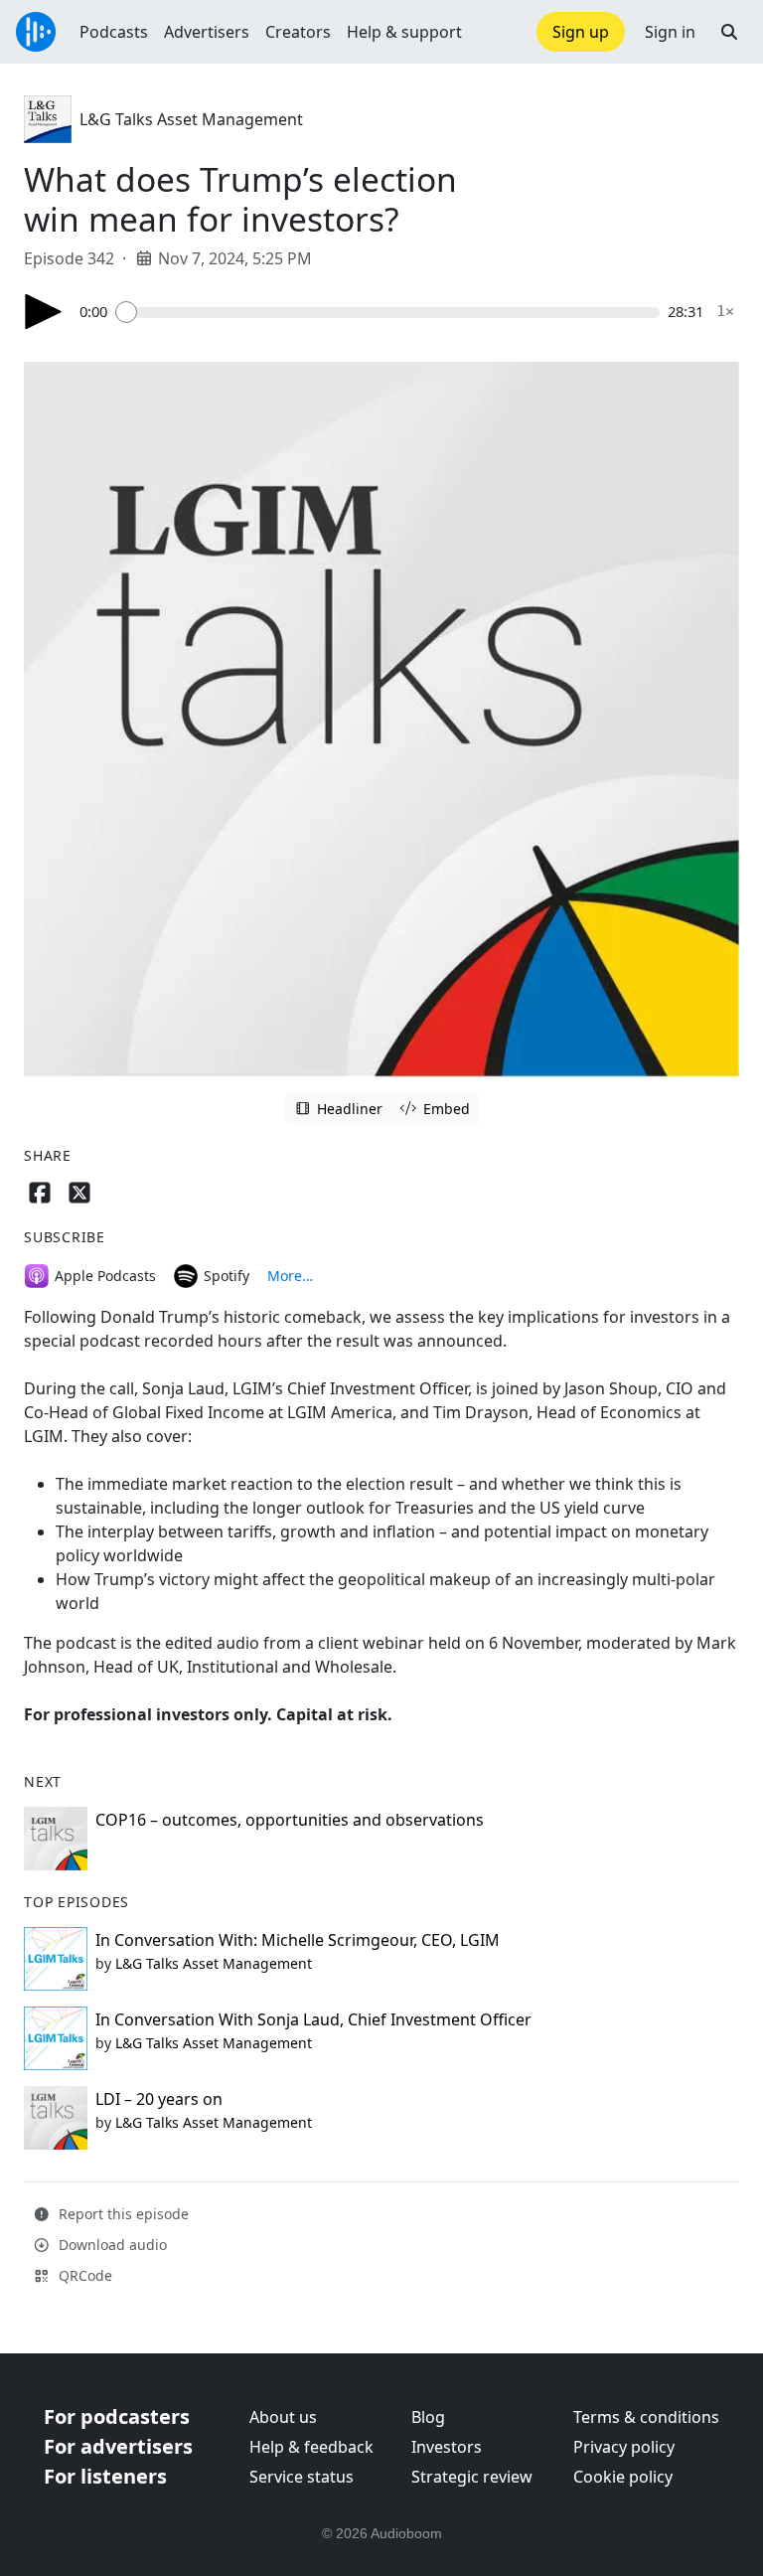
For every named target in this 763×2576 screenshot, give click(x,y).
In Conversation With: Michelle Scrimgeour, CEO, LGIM (298, 1940)
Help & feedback (311, 2447)
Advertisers (207, 32)
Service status (302, 2477)
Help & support (404, 32)
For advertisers (118, 2446)
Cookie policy (623, 2477)
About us (283, 2417)
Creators (298, 32)
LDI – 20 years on (159, 2099)
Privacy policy (624, 2447)
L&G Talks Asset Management (191, 119)
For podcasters (117, 2416)
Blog (428, 2417)
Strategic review (472, 2477)
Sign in (670, 32)
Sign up (581, 32)
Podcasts (114, 32)
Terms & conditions (646, 2417)
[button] (729, 32)
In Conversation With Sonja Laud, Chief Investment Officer (313, 2019)
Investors (447, 2447)
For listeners (105, 2476)
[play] (44, 312)
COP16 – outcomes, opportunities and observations (290, 1820)
